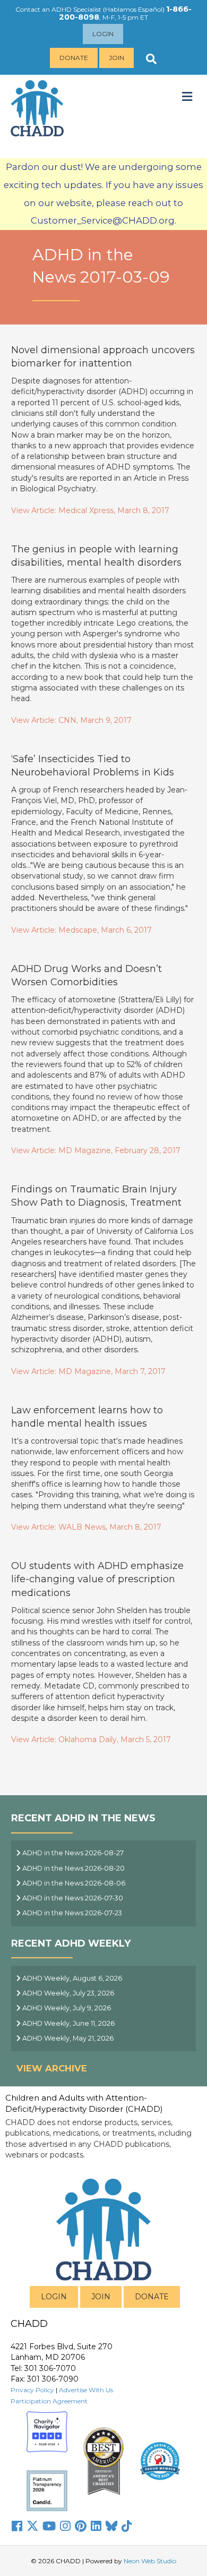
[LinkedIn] (96, 2526)
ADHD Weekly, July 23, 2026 (67, 1993)
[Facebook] (17, 2526)
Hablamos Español (134, 9)
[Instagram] (65, 2526)
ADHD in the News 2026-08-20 (73, 1868)
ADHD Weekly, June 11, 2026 (68, 2023)
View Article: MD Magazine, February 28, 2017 (96, 1150)
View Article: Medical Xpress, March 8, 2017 (90, 510)
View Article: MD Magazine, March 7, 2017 (88, 1371)
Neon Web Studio (150, 2561)
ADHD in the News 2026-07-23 (71, 1913)
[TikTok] (127, 2526)
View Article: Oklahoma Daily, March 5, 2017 (91, 1739)
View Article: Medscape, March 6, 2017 (81, 930)
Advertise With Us (86, 2390)
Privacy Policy (32, 2390)
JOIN (101, 2297)
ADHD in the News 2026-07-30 (72, 1898)
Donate (74, 58)
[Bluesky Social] (111, 2526)
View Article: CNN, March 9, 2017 (71, 720)
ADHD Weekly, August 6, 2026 (71, 1978)
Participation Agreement (49, 2401)
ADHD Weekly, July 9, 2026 (66, 2008)
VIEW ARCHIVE (52, 2068)
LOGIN (54, 2297)
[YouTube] (49, 2526)
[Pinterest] (81, 2526)
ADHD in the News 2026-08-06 (73, 1883)
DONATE (152, 2297)
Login (103, 34)
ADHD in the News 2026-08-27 (72, 1853)
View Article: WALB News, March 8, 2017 (86, 1527)
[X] (32, 2526)
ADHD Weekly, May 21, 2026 (67, 2038)
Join (117, 58)
